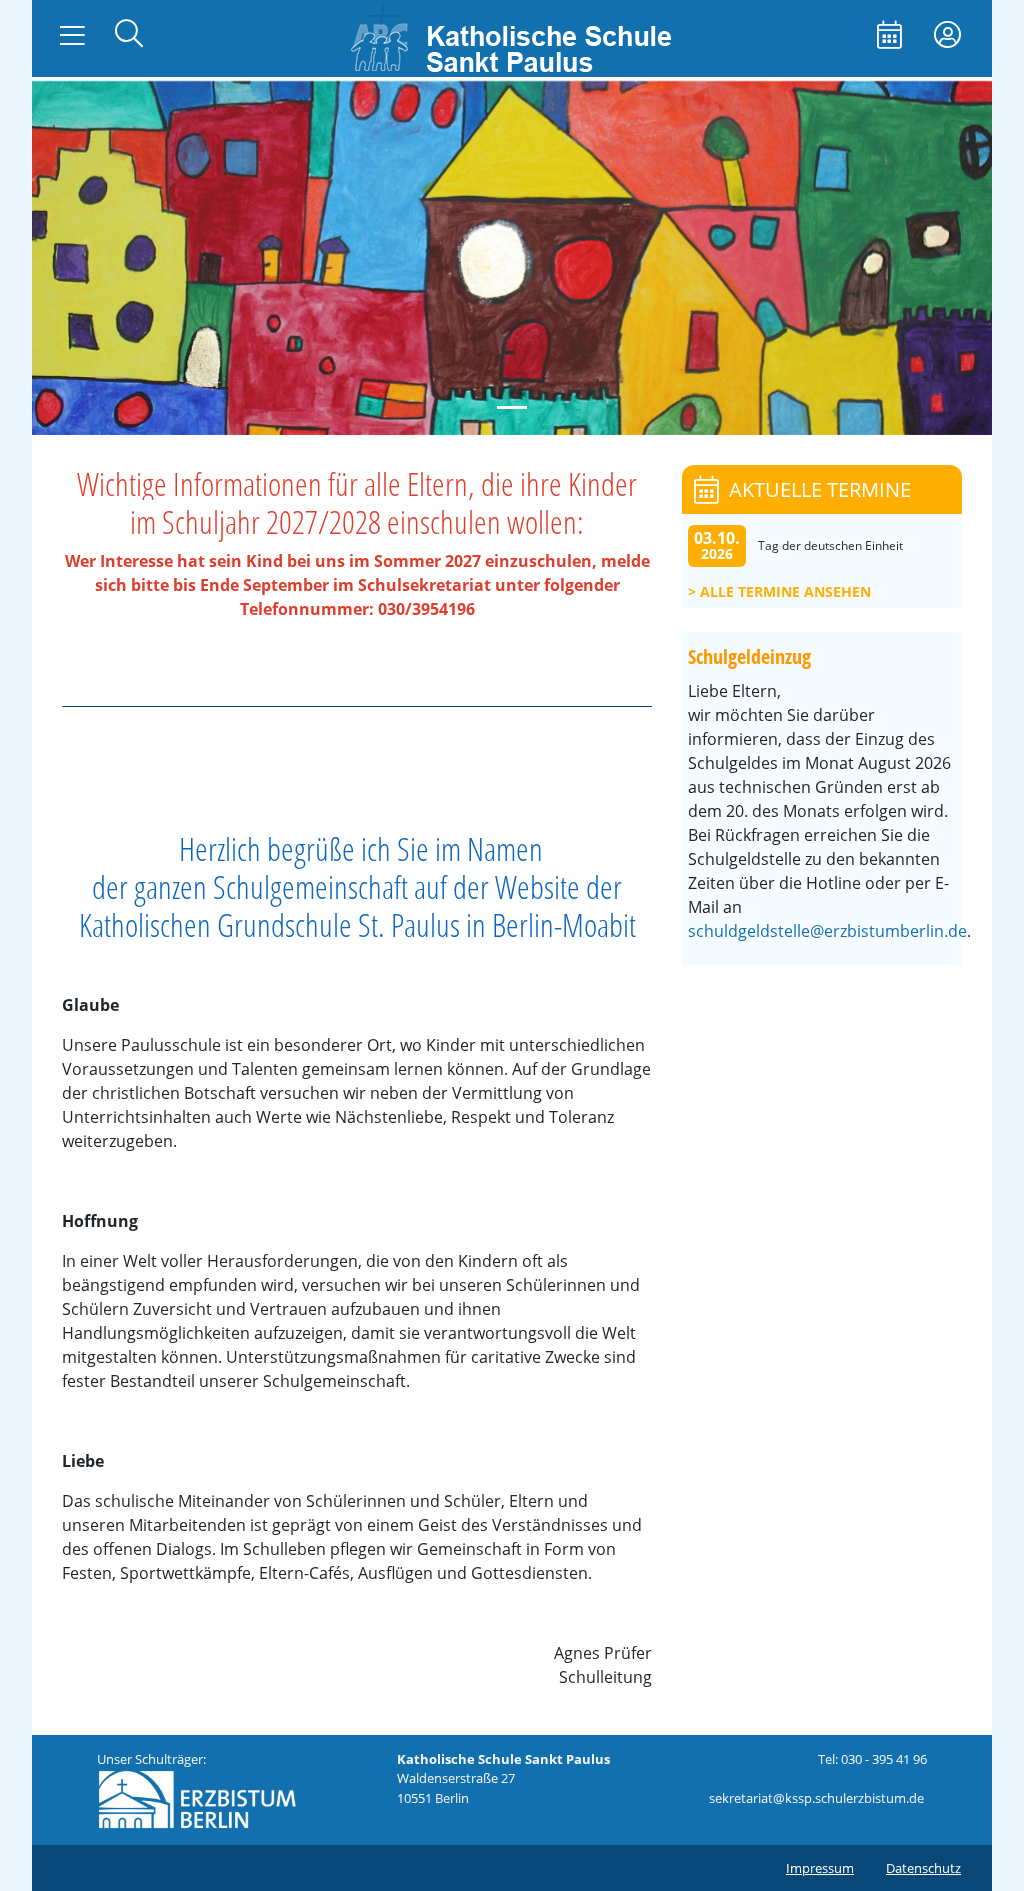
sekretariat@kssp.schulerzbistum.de (816, 1798)
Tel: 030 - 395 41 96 (872, 1759)
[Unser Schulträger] (197, 1798)
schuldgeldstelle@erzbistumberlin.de (827, 931)
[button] (80, 256)
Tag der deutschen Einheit (830, 545)
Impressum (820, 1868)
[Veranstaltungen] (889, 36)
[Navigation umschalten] (72, 36)
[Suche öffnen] (129, 35)
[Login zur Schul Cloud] (947, 36)
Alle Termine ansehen (785, 591)
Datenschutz (923, 1868)
